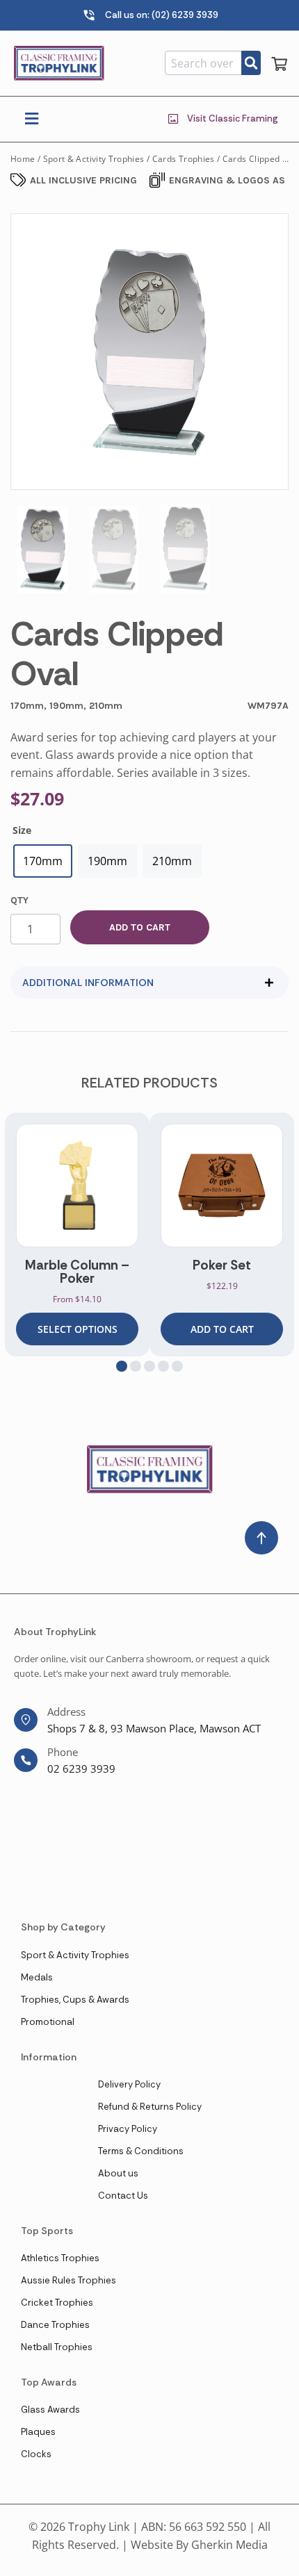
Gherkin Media (229, 2545)
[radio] (43, 861)
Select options (78, 1329)
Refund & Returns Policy (150, 2107)
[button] (31, 119)
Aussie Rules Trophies (68, 2280)
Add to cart (140, 927)
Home (23, 159)
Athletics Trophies (60, 2258)
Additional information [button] (88, 983)
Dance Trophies (55, 2325)
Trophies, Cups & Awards (75, 2000)
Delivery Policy (129, 2084)
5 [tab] (177, 1366)
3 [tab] (149, 1366)
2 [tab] (136, 1366)
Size (22, 830)
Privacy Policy (128, 2129)
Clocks (36, 2454)
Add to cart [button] (222, 1329)
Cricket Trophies (57, 2303)
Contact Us (123, 2196)
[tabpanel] (77, 1234)
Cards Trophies (184, 159)
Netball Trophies (57, 2347)
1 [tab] (122, 1366)
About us (118, 2173)
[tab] (149, 983)
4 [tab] (163, 1366)
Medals (37, 1977)
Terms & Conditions (141, 2151)
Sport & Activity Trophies (94, 159)
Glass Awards (50, 2410)
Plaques (38, 2432)
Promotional (48, 2022)
